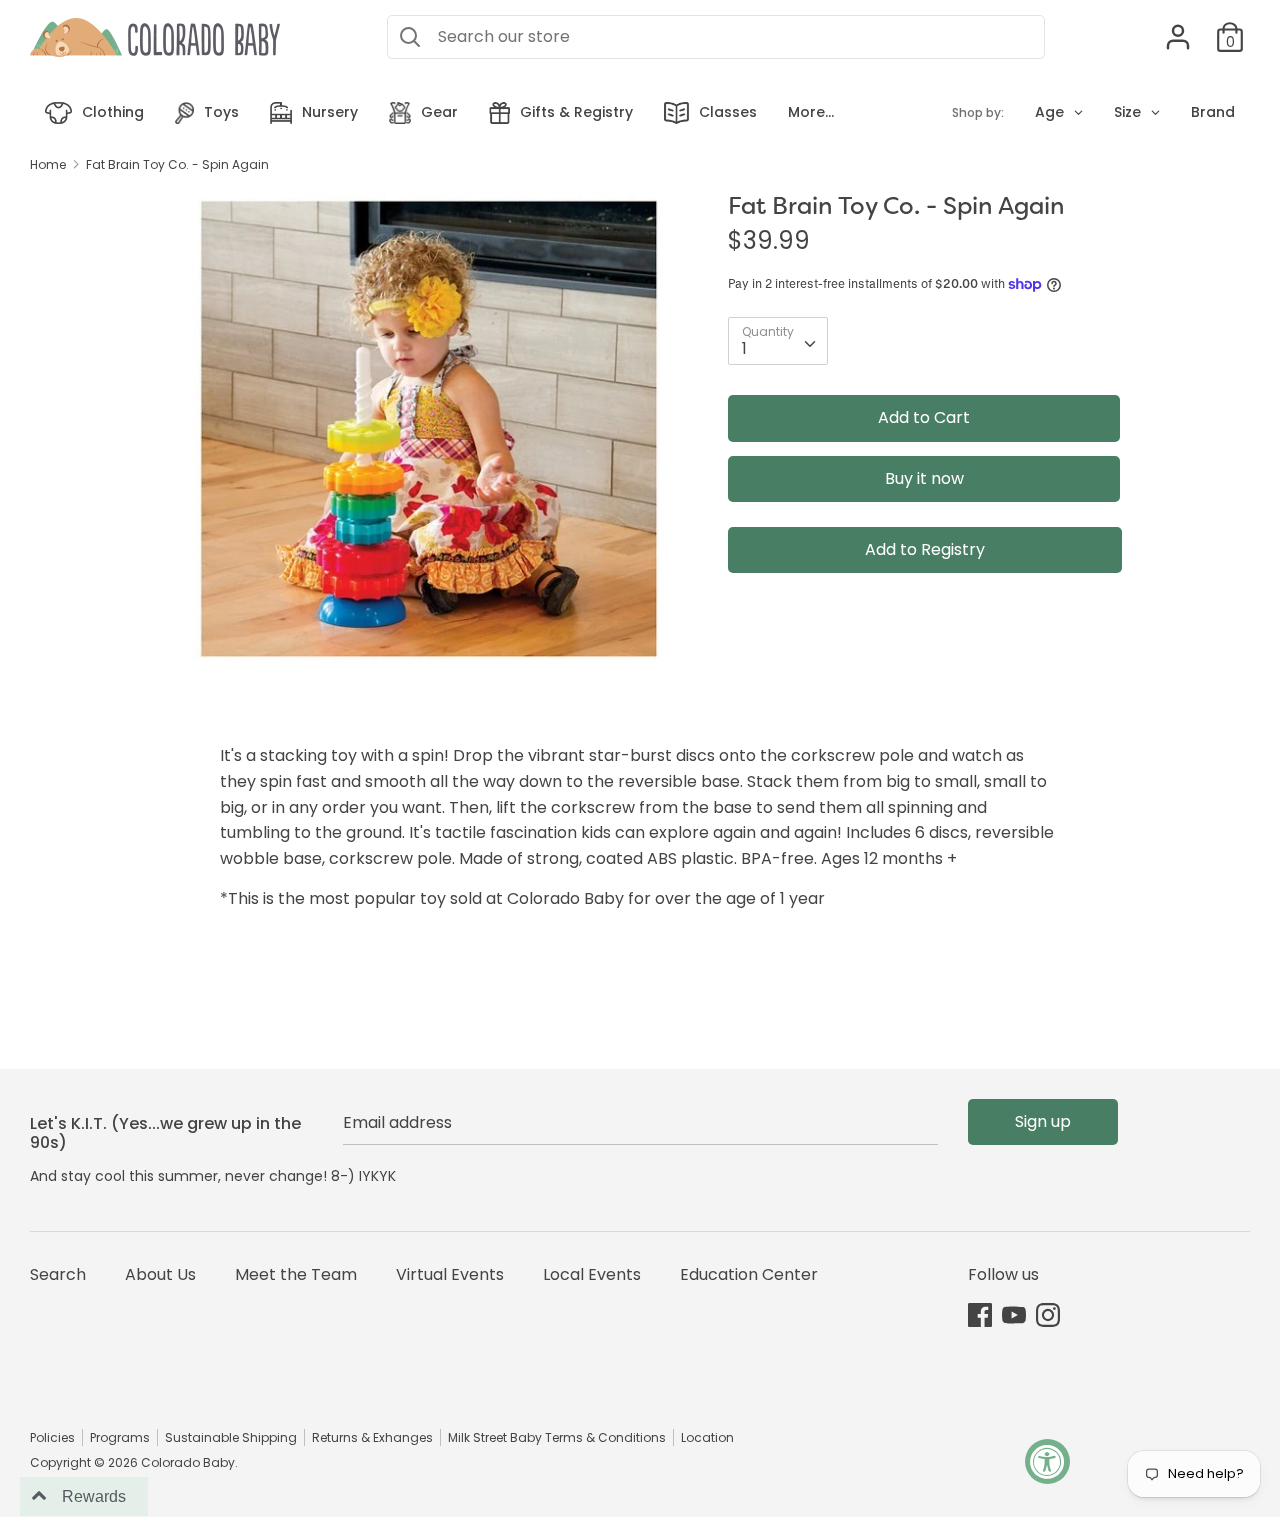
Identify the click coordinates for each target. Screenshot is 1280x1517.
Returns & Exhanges (372, 1437)
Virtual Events (450, 1274)
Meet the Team (296, 1274)
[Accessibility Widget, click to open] (1047, 1461)
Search (58, 1274)
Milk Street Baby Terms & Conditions (557, 1437)
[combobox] (778, 341)
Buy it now (924, 478)
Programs (120, 1437)
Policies (52, 1437)
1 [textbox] (744, 348)
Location (707, 1437)
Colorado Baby (188, 1462)
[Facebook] (980, 1314)
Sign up (1043, 1121)
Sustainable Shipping (231, 1437)
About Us (160, 1274)
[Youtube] (1014, 1314)
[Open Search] (410, 37)
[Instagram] (1048, 1314)
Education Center (749, 1274)
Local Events (592, 1274)
